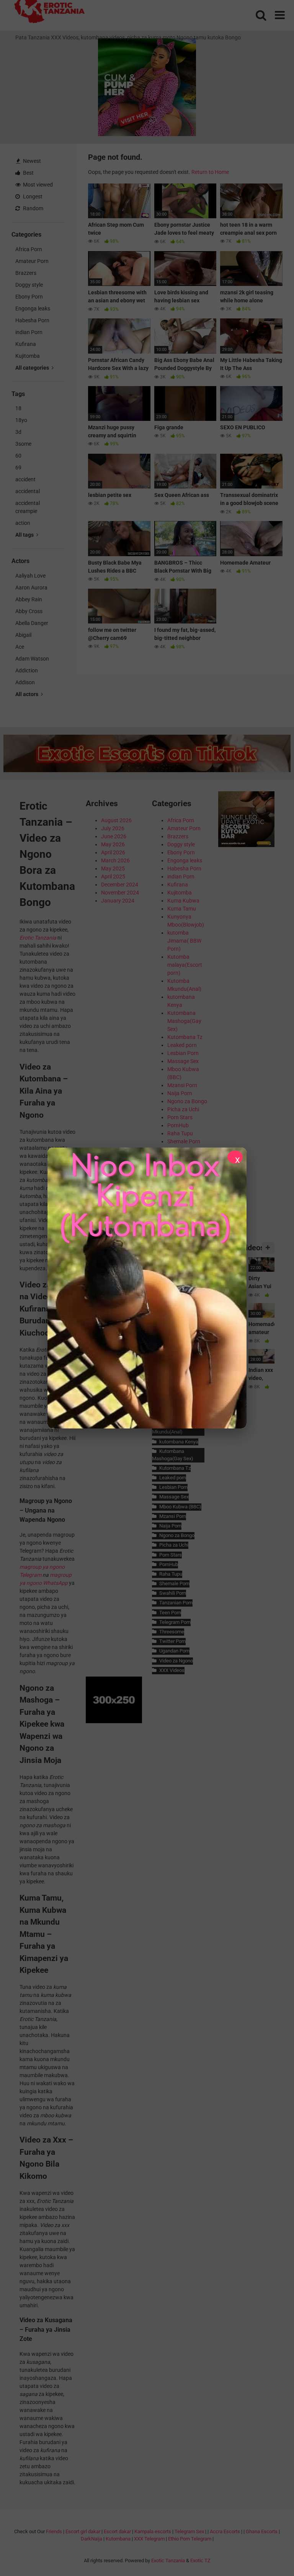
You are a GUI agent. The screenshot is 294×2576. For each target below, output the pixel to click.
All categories (33, 368)
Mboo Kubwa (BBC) (180, 1507)
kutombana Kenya (179, 1442)
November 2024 (120, 893)
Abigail (23, 635)
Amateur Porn (32, 261)
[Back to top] (268, 2553)
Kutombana (118, 2539)
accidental (28, 491)
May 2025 (113, 868)
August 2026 (116, 820)
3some (23, 444)
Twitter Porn (172, 1641)
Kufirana (26, 344)
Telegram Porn (175, 1622)
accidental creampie (28, 507)
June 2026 (114, 836)
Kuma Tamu (182, 909)
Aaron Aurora (31, 588)
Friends (54, 2531)
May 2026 (113, 844)
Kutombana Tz (185, 1037)
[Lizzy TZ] (147, 1288)
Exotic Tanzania (168, 2561)
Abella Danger (32, 623)
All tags (25, 535)
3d (18, 432)
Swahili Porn (172, 1593)
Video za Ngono (176, 1661)
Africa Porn (29, 249)
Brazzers (26, 273)
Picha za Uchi (183, 1109)
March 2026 (115, 860)
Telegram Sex (189, 2531)
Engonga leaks (33, 308)
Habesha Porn (32, 320)
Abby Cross (29, 611)
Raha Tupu (180, 1133)
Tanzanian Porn (176, 1603)
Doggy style (29, 285)
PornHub (178, 1125)
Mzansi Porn (182, 1085)
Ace (20, 647)
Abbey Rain (29, 599)
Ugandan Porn (174, 1651)
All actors (27, 694)
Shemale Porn (184, 1141)
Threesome (171, 1632)
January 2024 (118, 901)
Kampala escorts (153, 2531)
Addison (25, 682)
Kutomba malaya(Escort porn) (185, 965)
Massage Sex (183, 1061)
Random (33, 208)
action (23, 523)
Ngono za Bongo (187, 1101)
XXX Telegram (149, 2539)
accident (25, 479)
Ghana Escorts (262, 2531)
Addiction (27, 670)
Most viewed (37, 185)
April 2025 (113, 877)
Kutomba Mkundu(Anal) (167, 1428)
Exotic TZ (200, 2561)
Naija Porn (180, 1093)
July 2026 (113, 828)
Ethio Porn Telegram (190, 2539)
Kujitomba (28, 356)
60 (18, 456)
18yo (21, 420)
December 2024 (120, 885)
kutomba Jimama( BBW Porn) (184, 941)
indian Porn (29, 332)
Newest (31, 161)
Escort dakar (117, 2531)
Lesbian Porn (183, 1053)
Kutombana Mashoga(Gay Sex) (184, 1021)
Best (28, 173)
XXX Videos (172, 1670)
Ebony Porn (29, 297)
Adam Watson (32, 659)
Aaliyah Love (30, 576)
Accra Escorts (225, 2531)
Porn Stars (180, 1117)
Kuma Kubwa (183, 901)
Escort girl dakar (83, 2531)
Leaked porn (182, 1045)
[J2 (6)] (246, 845)
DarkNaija (91, 2539)
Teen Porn (170, 1613)
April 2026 (113, 852)
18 (18, 408)
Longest (32, 196)
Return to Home (210, 172)
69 (18, 467)
